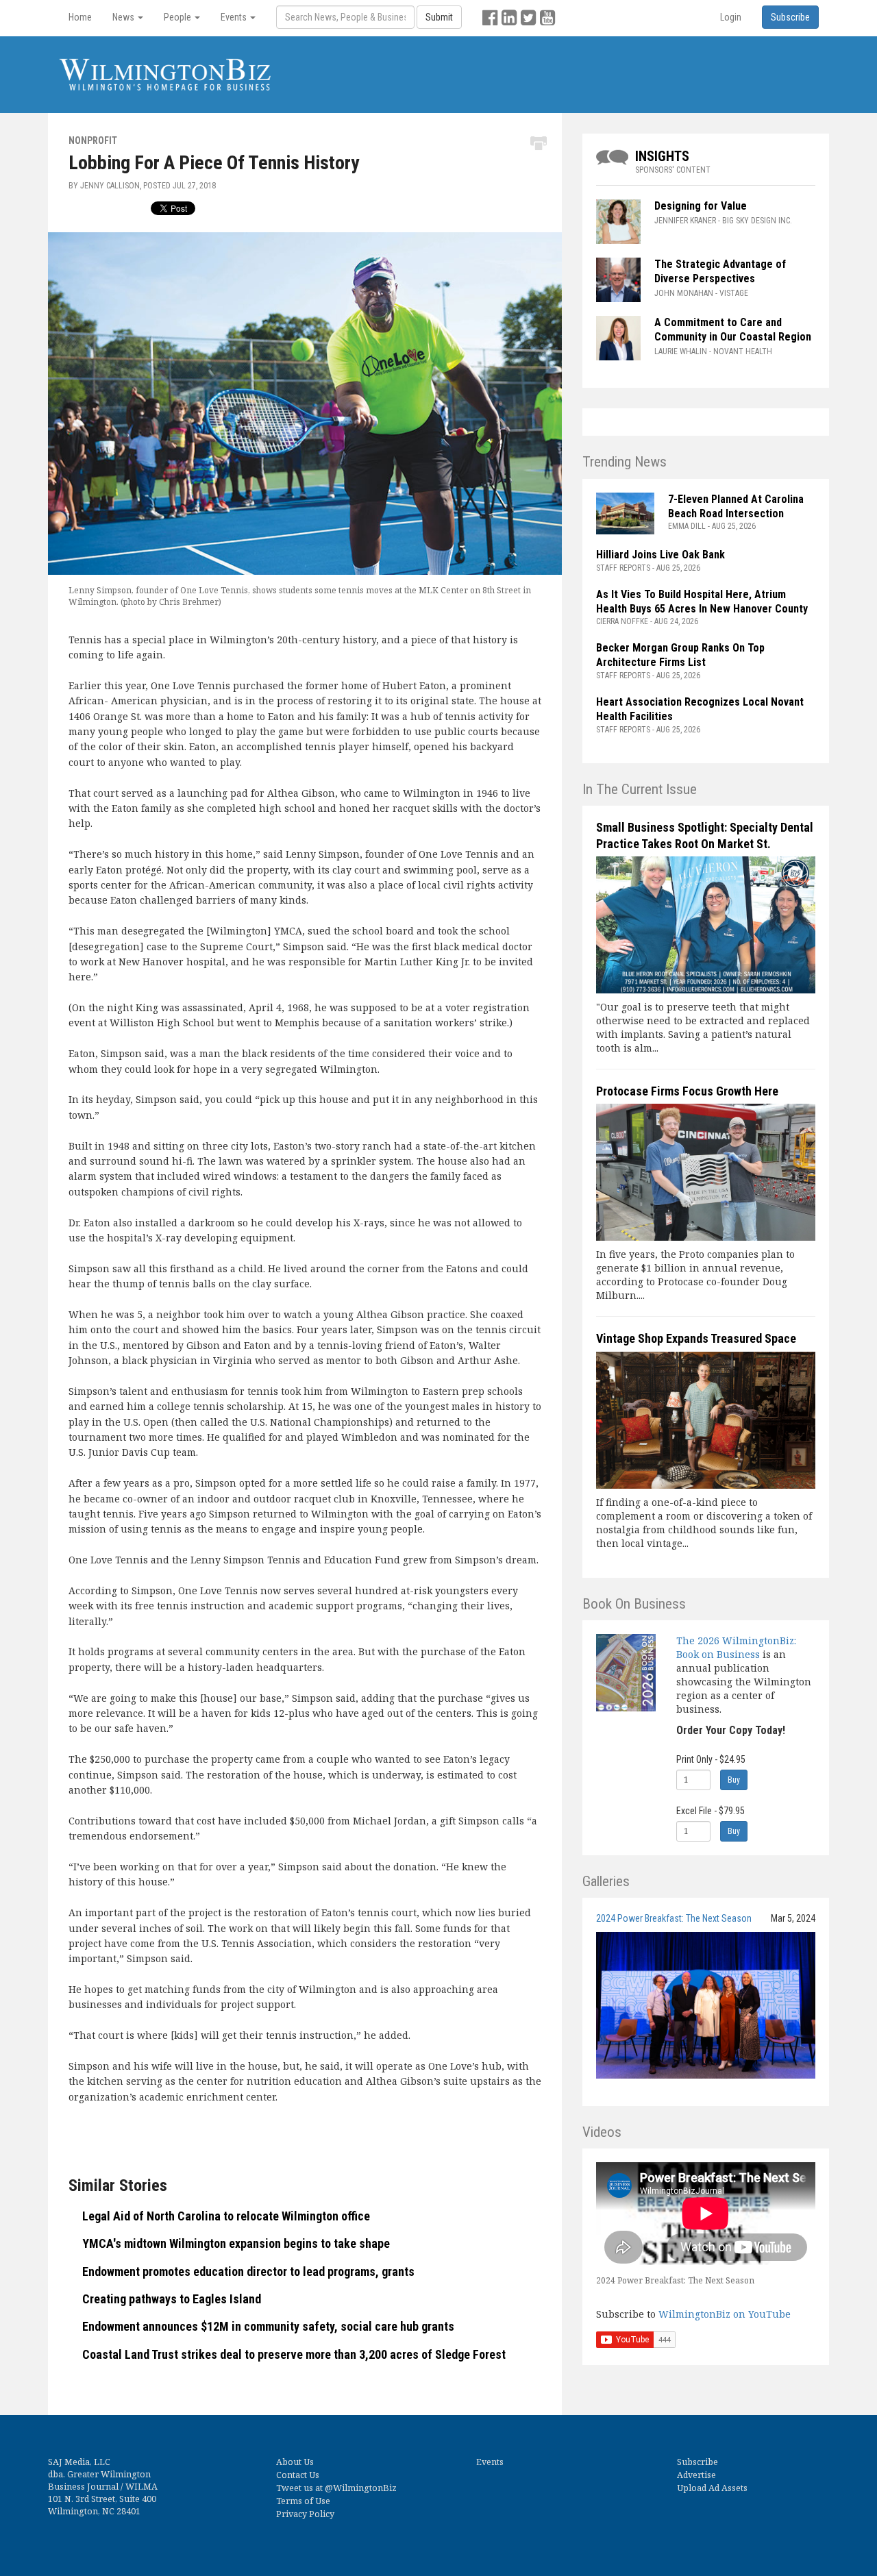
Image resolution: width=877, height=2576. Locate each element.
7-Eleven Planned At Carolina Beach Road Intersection (736, 506)
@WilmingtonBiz (361, 2488)
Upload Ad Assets (712, 2488)
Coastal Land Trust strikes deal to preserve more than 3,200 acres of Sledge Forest (294, 2354)
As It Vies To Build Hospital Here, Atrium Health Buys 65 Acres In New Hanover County (702, 602)
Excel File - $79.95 (711, 1811)
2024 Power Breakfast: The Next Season (674, 1918)
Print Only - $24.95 (711, 1759)
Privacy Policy (305, 2514)
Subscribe (697, 2462)
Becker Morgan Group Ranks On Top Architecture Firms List (680, 655)
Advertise (696, 2475)
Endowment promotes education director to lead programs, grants (248, 2271)
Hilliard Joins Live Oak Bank (660, 555)
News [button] (124, 17)
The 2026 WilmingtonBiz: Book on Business (736, 1647)
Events (490, 2462)
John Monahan (684, 293)
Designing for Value (701, 206)
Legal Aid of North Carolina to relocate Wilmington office (226, 2216)
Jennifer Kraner (685, 221)
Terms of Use (303, 2501)
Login (731, 17)
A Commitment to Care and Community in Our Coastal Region (734, 330)
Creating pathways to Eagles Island (172, 2299)
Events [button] (235, 17)
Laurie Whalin (681, 351)
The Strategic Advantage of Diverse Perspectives (720, 271)
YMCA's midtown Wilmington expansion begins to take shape (236, 2243)
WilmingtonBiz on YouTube (725, 2314)
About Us (295, 2462)
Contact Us (298, 2475)
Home (80, 17)
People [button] (178, 17)
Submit (439, 17)
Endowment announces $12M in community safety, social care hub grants (268, 2326)
